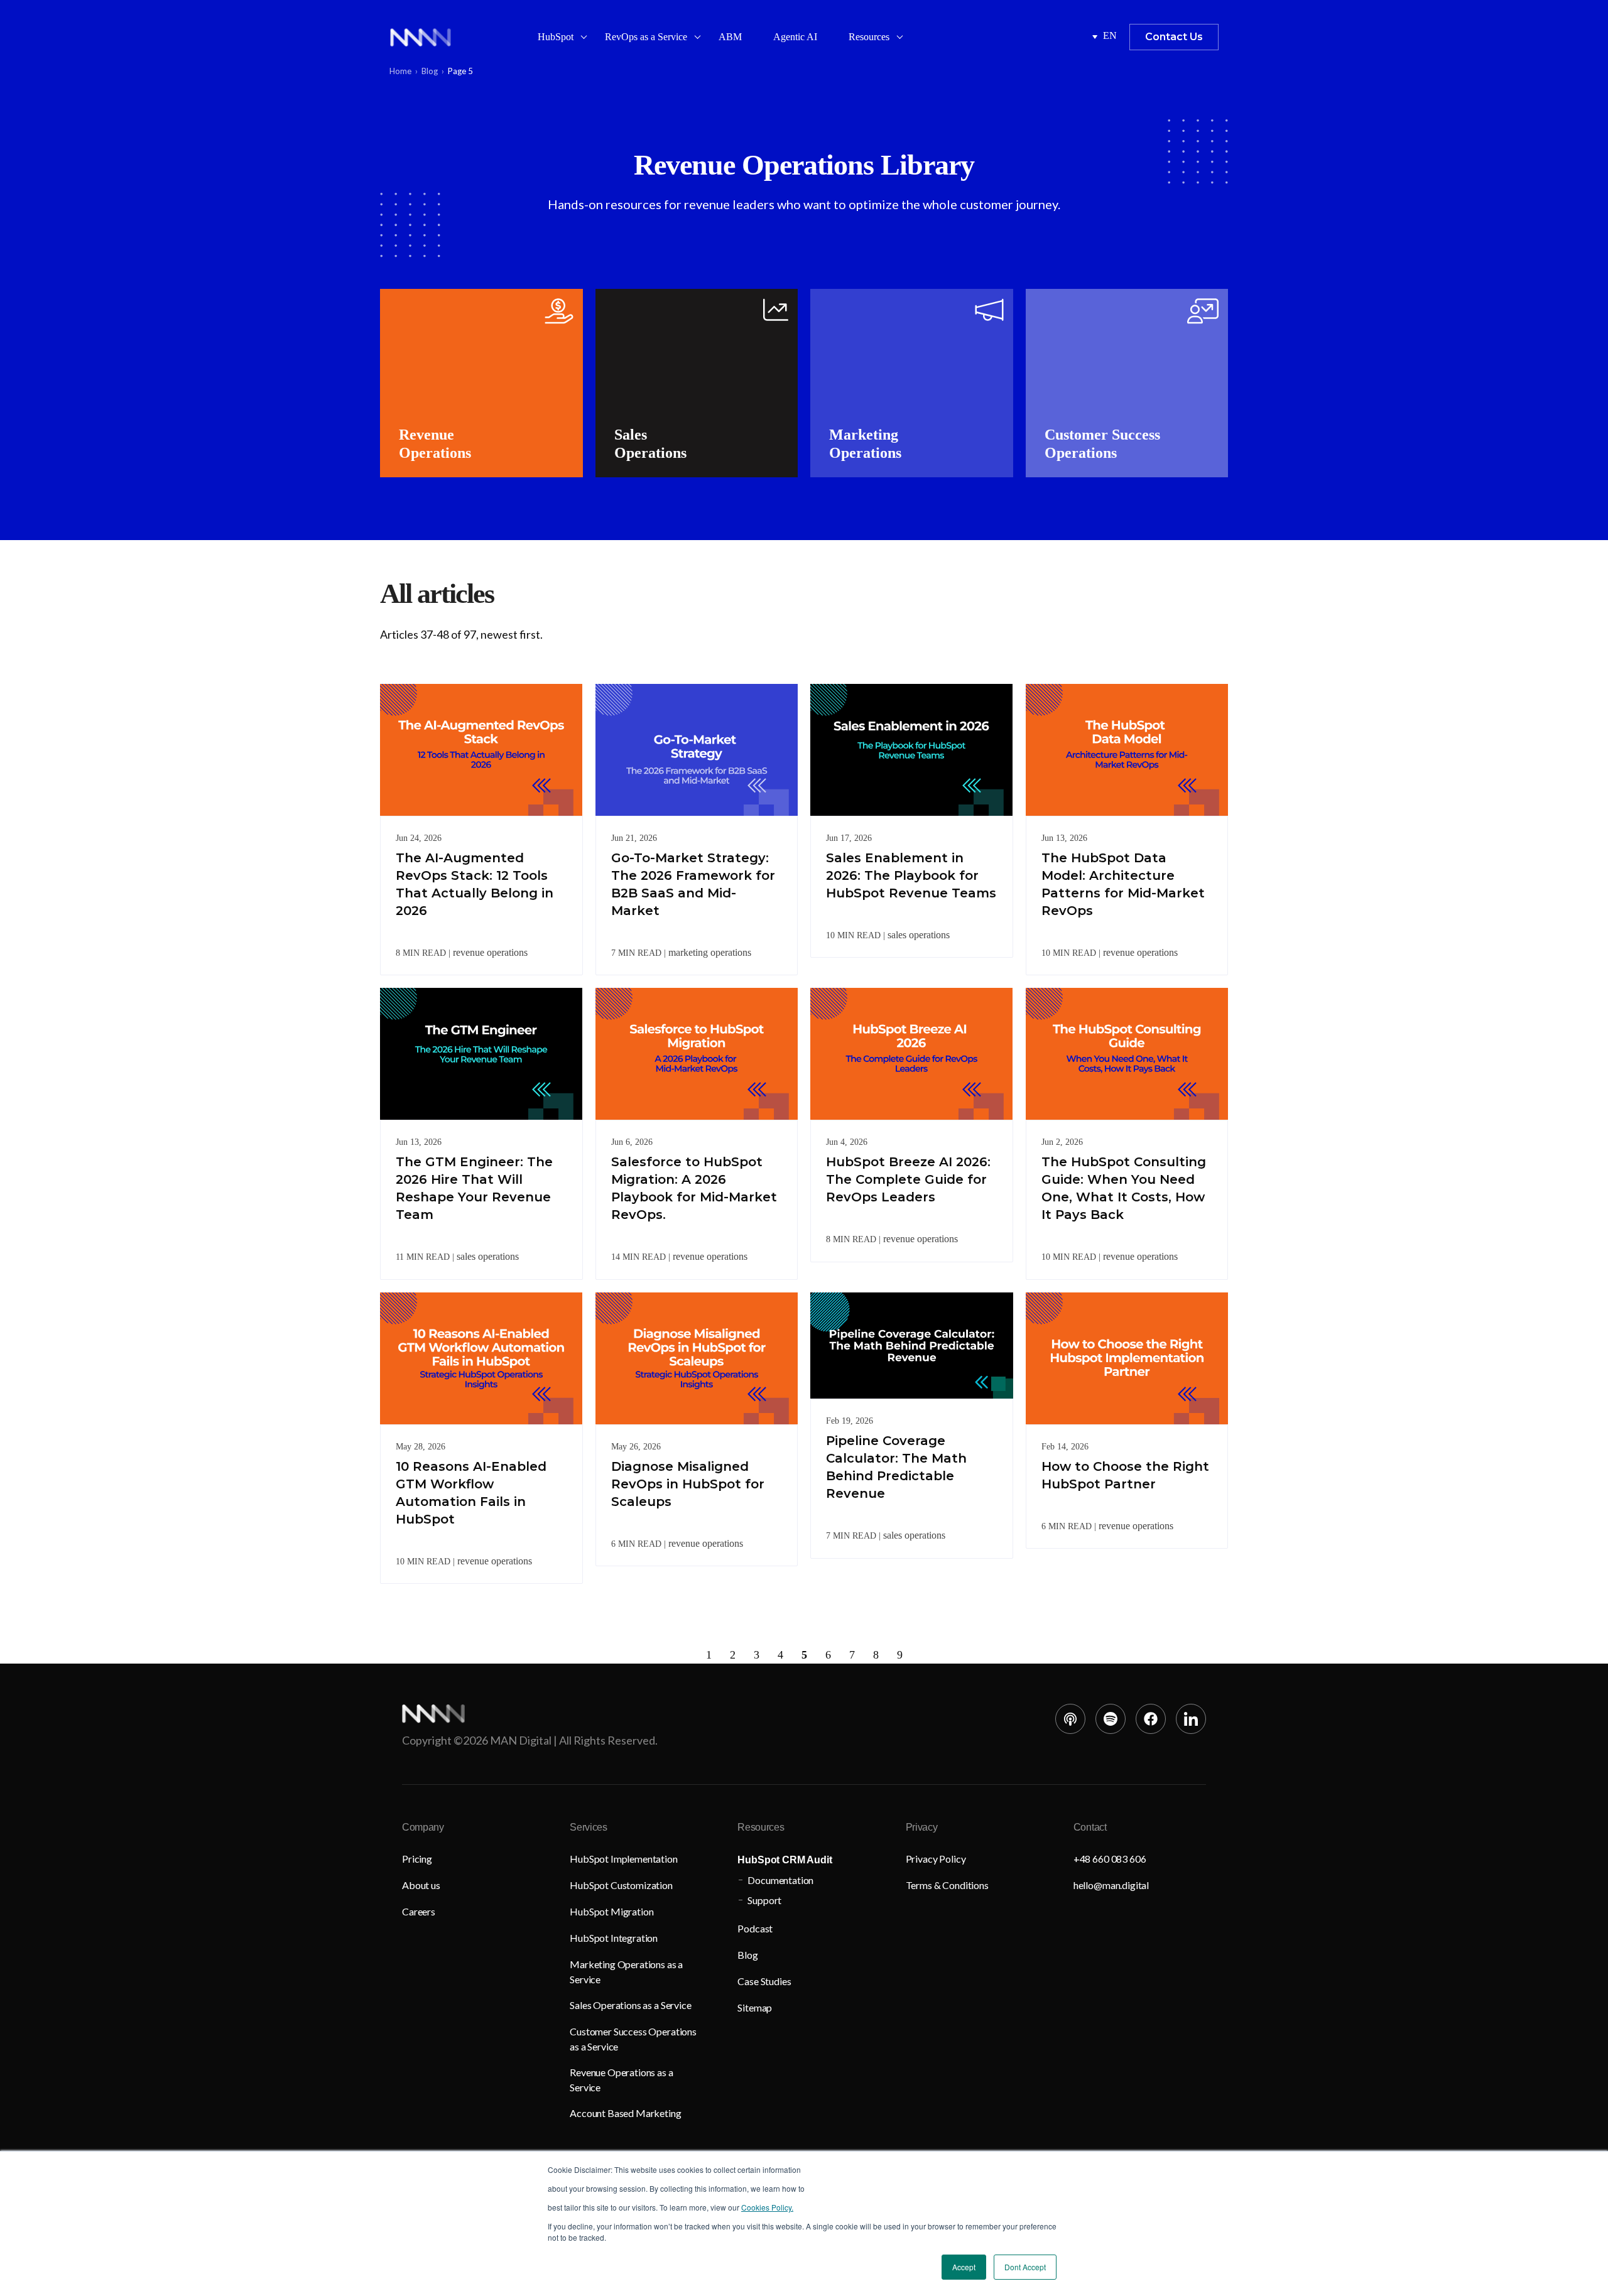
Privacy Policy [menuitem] (936, 1859)
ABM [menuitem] (730, 37)
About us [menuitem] (421, 1885)
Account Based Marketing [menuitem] (625, 2113)
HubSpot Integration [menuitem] (614, 1938)
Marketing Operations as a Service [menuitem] (626, 1972)
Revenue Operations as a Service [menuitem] (621, 2080)
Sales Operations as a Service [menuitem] (630, 2005)
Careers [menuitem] (419, 1911)
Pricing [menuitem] (417, 1859)
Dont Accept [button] (1025, 2267)
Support (764, 1900)
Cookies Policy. (767, 2207)
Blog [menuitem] (747, 1955)
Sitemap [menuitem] (755, 2007)
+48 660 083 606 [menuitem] (1110, 1859)
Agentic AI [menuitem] (795, 37)
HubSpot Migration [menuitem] (611, 1911)
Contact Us (1174, 37)
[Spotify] (1111, 1719)
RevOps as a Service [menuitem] (646, 37)
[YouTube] (1070, 1719)
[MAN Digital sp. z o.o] (421, 37)
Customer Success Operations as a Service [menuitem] (633, 2039)
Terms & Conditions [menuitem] (947, 1885)
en (1110, 35)
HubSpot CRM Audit (785, 1860)
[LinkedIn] (1191, 1719)
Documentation (780, 1880)
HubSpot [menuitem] (556, 37)
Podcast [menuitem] (755, 1928)
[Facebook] (1151, 1719)
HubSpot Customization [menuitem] (621, 1885)
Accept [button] (964, 2267)
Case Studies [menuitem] (764, 1981)
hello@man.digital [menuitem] (1111, 1885)
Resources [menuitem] (869, 37)
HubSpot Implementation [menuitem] (623, 1859)
